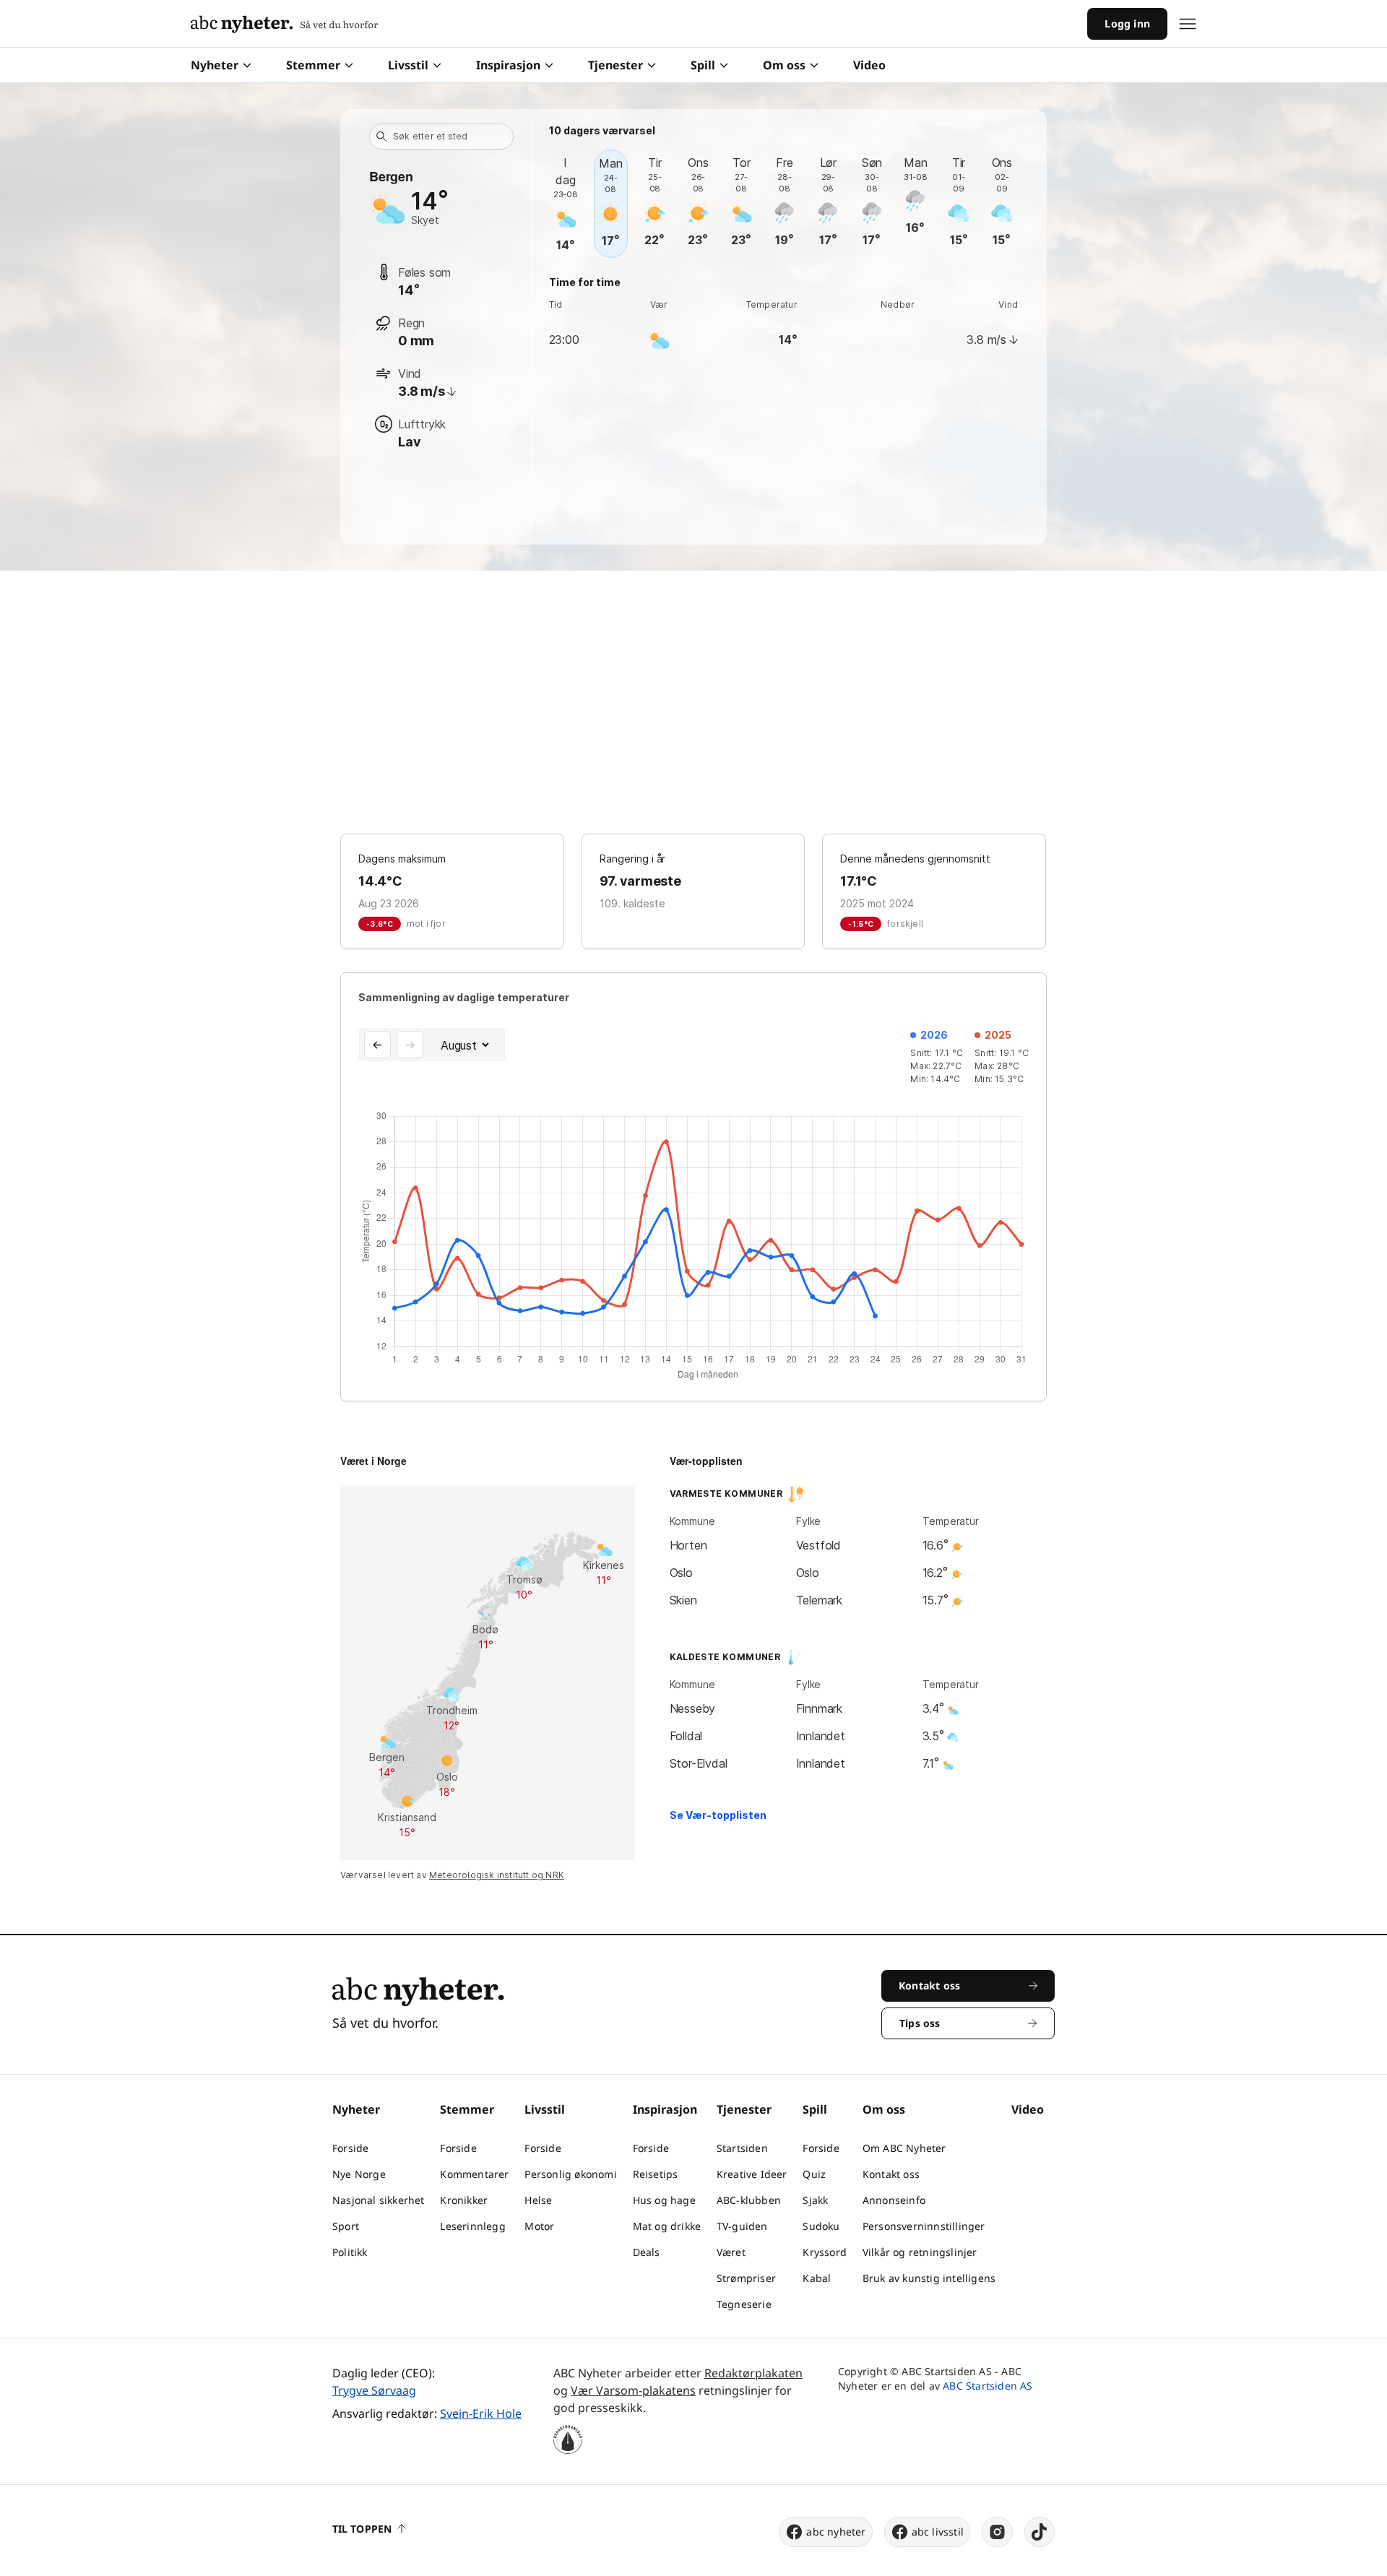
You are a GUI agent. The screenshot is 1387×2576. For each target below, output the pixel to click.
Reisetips (656, 2174)
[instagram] (997, 2532)
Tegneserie (744, 2304)
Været (731, 2252)
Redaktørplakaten (753, 2373)
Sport (346, 2226)
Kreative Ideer (752, 2174)
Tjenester (615, 65)
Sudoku (821, 2226)
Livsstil (408, 65)
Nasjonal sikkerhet (379, 2200)
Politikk (350, 2252)
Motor (539, 2226)
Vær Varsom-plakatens (633, 2390)
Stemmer (313, 65)
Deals (647, 2252)
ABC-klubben (749, 2200)
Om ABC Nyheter (904, 2148)
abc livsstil (938, 2532)
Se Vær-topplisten (718, 1815)
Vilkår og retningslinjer (920, 2252)
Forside (350, 2148)
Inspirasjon (508, 65)
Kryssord (825, 2252)
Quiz (814, 2174)
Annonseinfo (894, 2200)
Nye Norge (359, 2174)
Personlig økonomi (570, 2174)
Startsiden (742, 2148)
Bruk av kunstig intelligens (929, 2278)
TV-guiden (742, 2226)
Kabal (817, 2278)
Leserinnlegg (472, 2226)
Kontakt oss (891, 2174)
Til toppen (362, 2529)
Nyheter (215, 65)
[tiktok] (1040, 2532)
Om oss (784, 65)
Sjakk (815, 2200)
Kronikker (464, 2200)
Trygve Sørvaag (374, 2390)
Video (869, 65)
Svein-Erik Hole (481, 2413)
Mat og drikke (667, 2226)
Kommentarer (474, 2174)
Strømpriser (746, 2278)
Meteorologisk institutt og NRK (497, 1875)
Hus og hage (664, 2200)
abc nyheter (836, 2532)
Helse (538, 2200)
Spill (703, 65)
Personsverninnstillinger (924, 2226)
